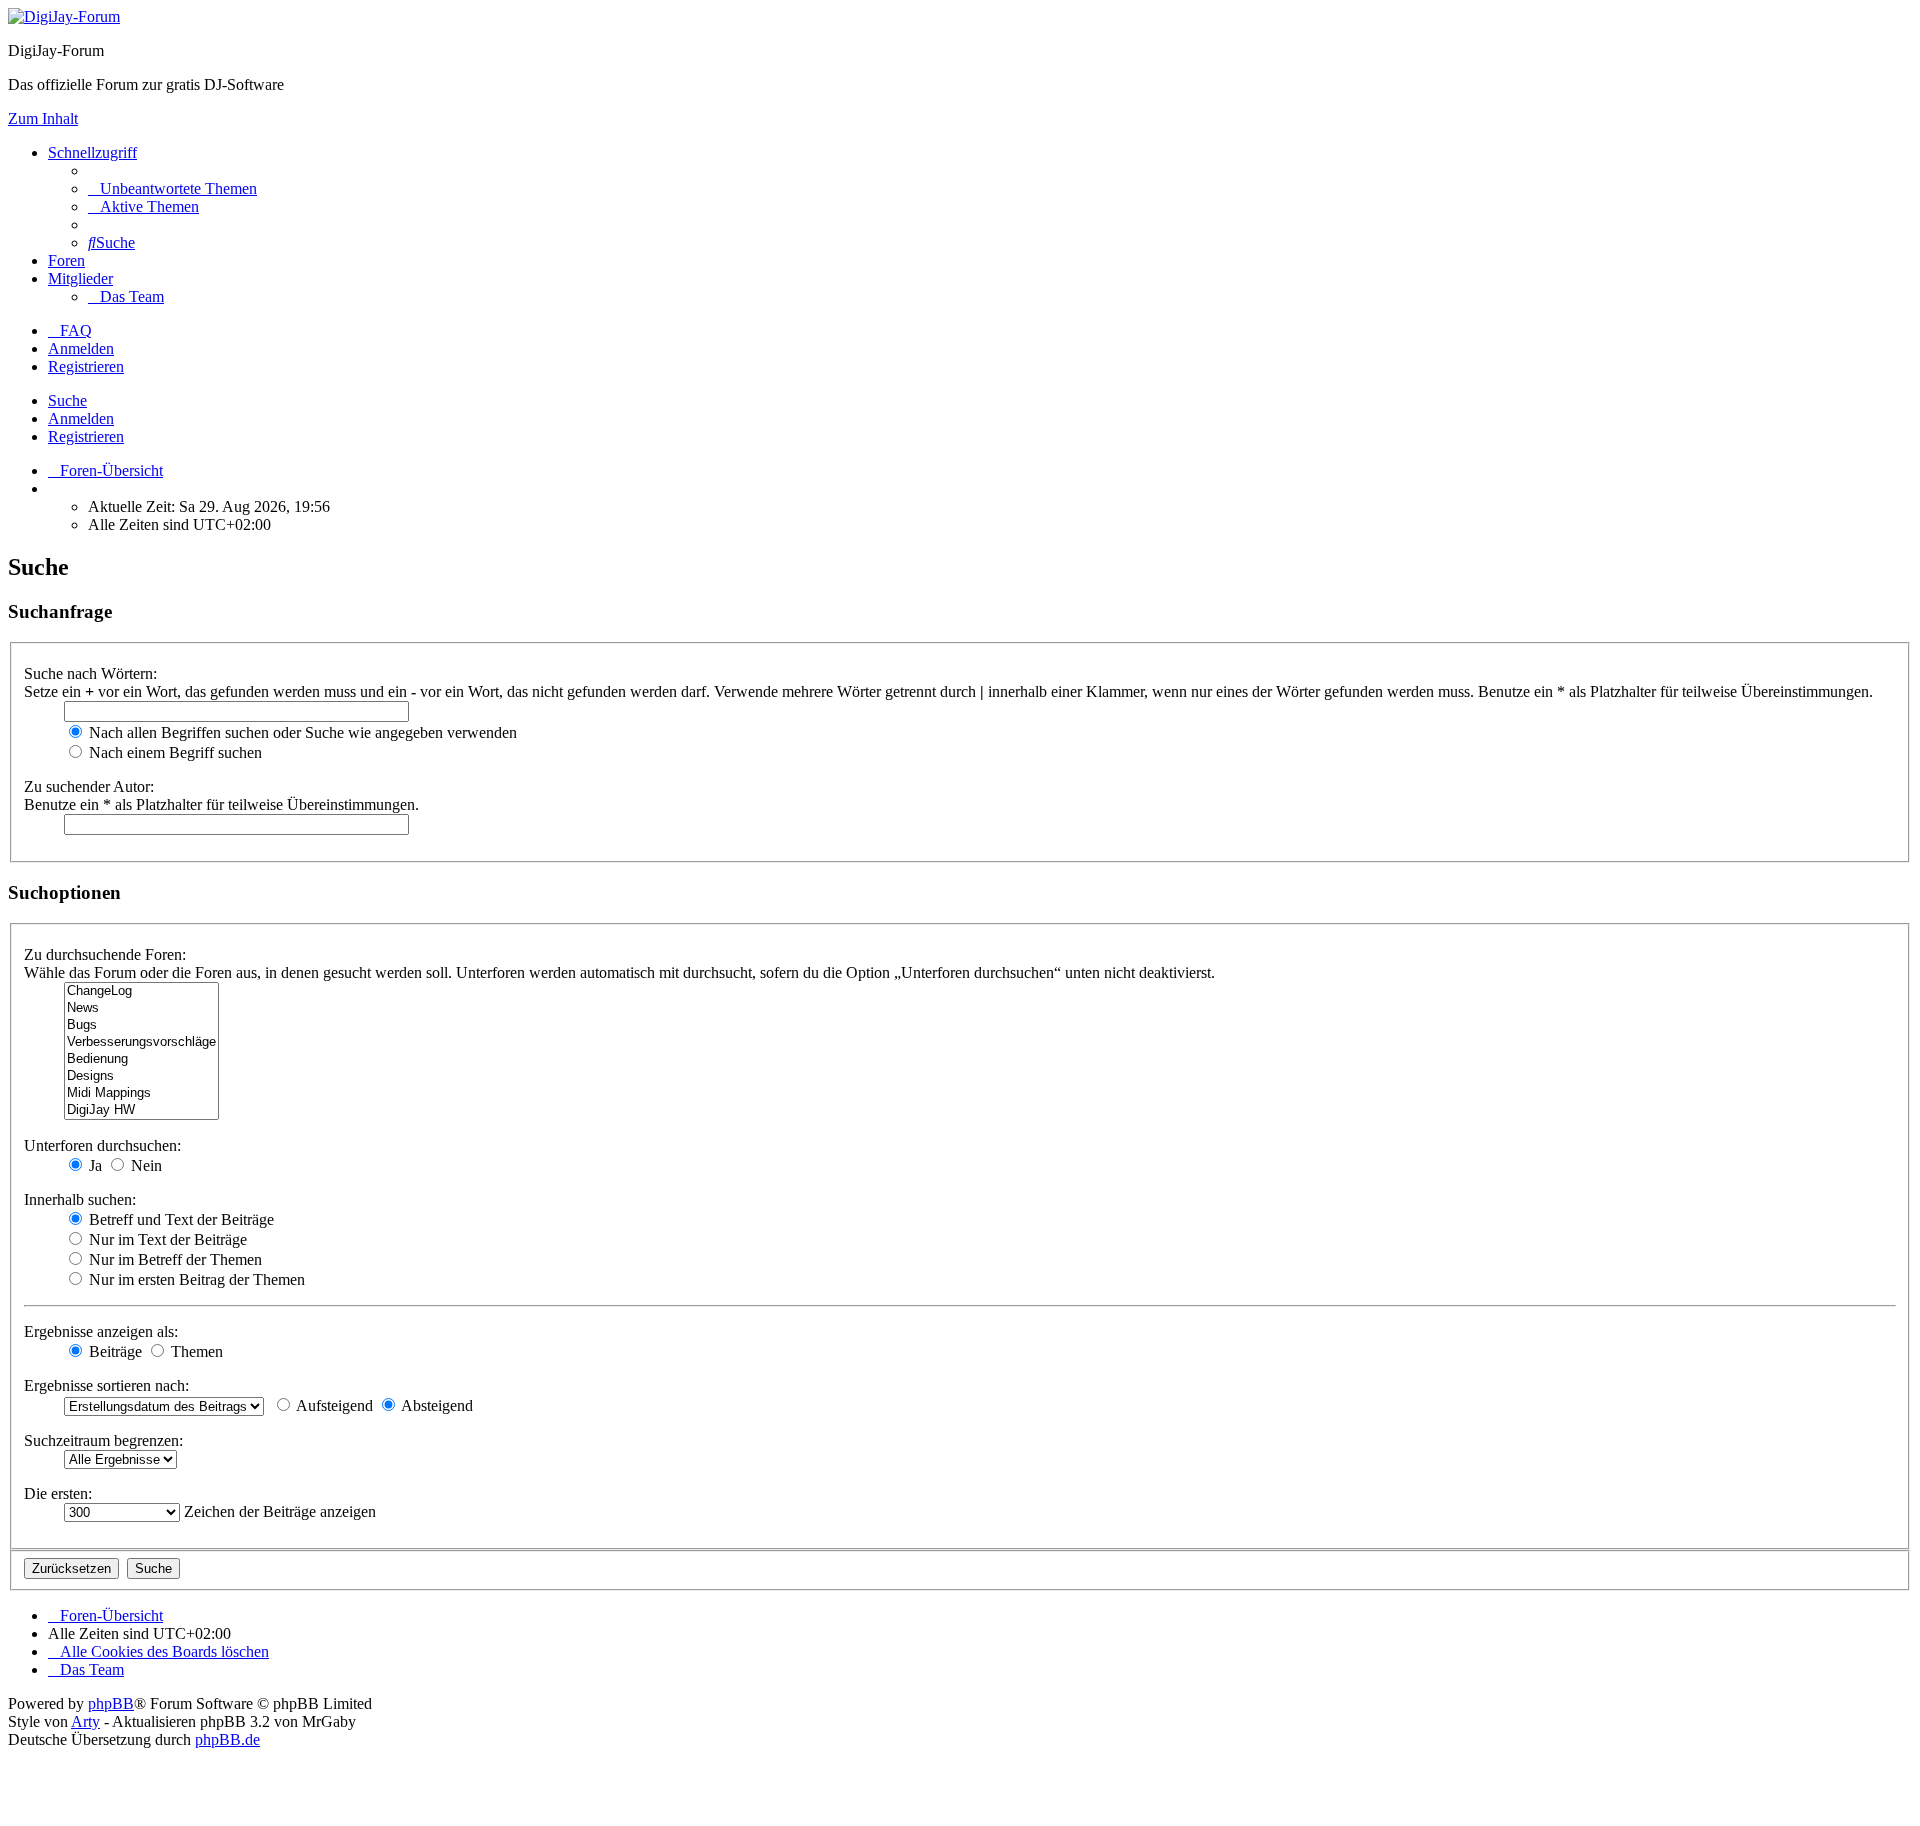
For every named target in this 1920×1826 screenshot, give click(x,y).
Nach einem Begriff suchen (173, 752)
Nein (144, 1165)
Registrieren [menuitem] (86, 366)
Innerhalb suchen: (80, 1199)
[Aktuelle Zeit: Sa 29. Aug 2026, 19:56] (54, 488)
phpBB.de (227, 1739)
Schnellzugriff (92, 152)
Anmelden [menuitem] (81, 348)
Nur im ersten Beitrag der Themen (195, 1279)
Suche (67, 400)
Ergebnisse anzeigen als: (101, 1331)
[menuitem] (172, 188)
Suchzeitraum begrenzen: (103, 1440)
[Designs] (141, 1076)
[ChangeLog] (141, 991)
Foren (66, 260)
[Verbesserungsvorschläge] (141, 1042)
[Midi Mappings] (141, 1093)
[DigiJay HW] (141, 1110)
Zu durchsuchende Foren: (105, 954)
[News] (141, 1008)
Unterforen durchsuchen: (102, 1145)
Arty (85, 1721)
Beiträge (113, 1351)
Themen (195, 1351)
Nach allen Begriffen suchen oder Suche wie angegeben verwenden (301, 732)
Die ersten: (58, 1493)
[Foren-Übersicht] (64, 16)
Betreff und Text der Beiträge (179, 1219)
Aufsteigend (333, 1405)
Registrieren (86, 436)
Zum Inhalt (43, 118)
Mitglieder (80, 278)
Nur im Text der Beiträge (166, 1239)
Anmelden (81, 418)
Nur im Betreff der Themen (173, 1259)
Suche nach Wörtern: (90, 673)
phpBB (111, 1703)
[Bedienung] (141, 1059)
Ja (93, 1165)
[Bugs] (141, 1025)
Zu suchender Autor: (89, 786)
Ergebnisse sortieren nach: (106, 1385)
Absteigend (435, 1405)
